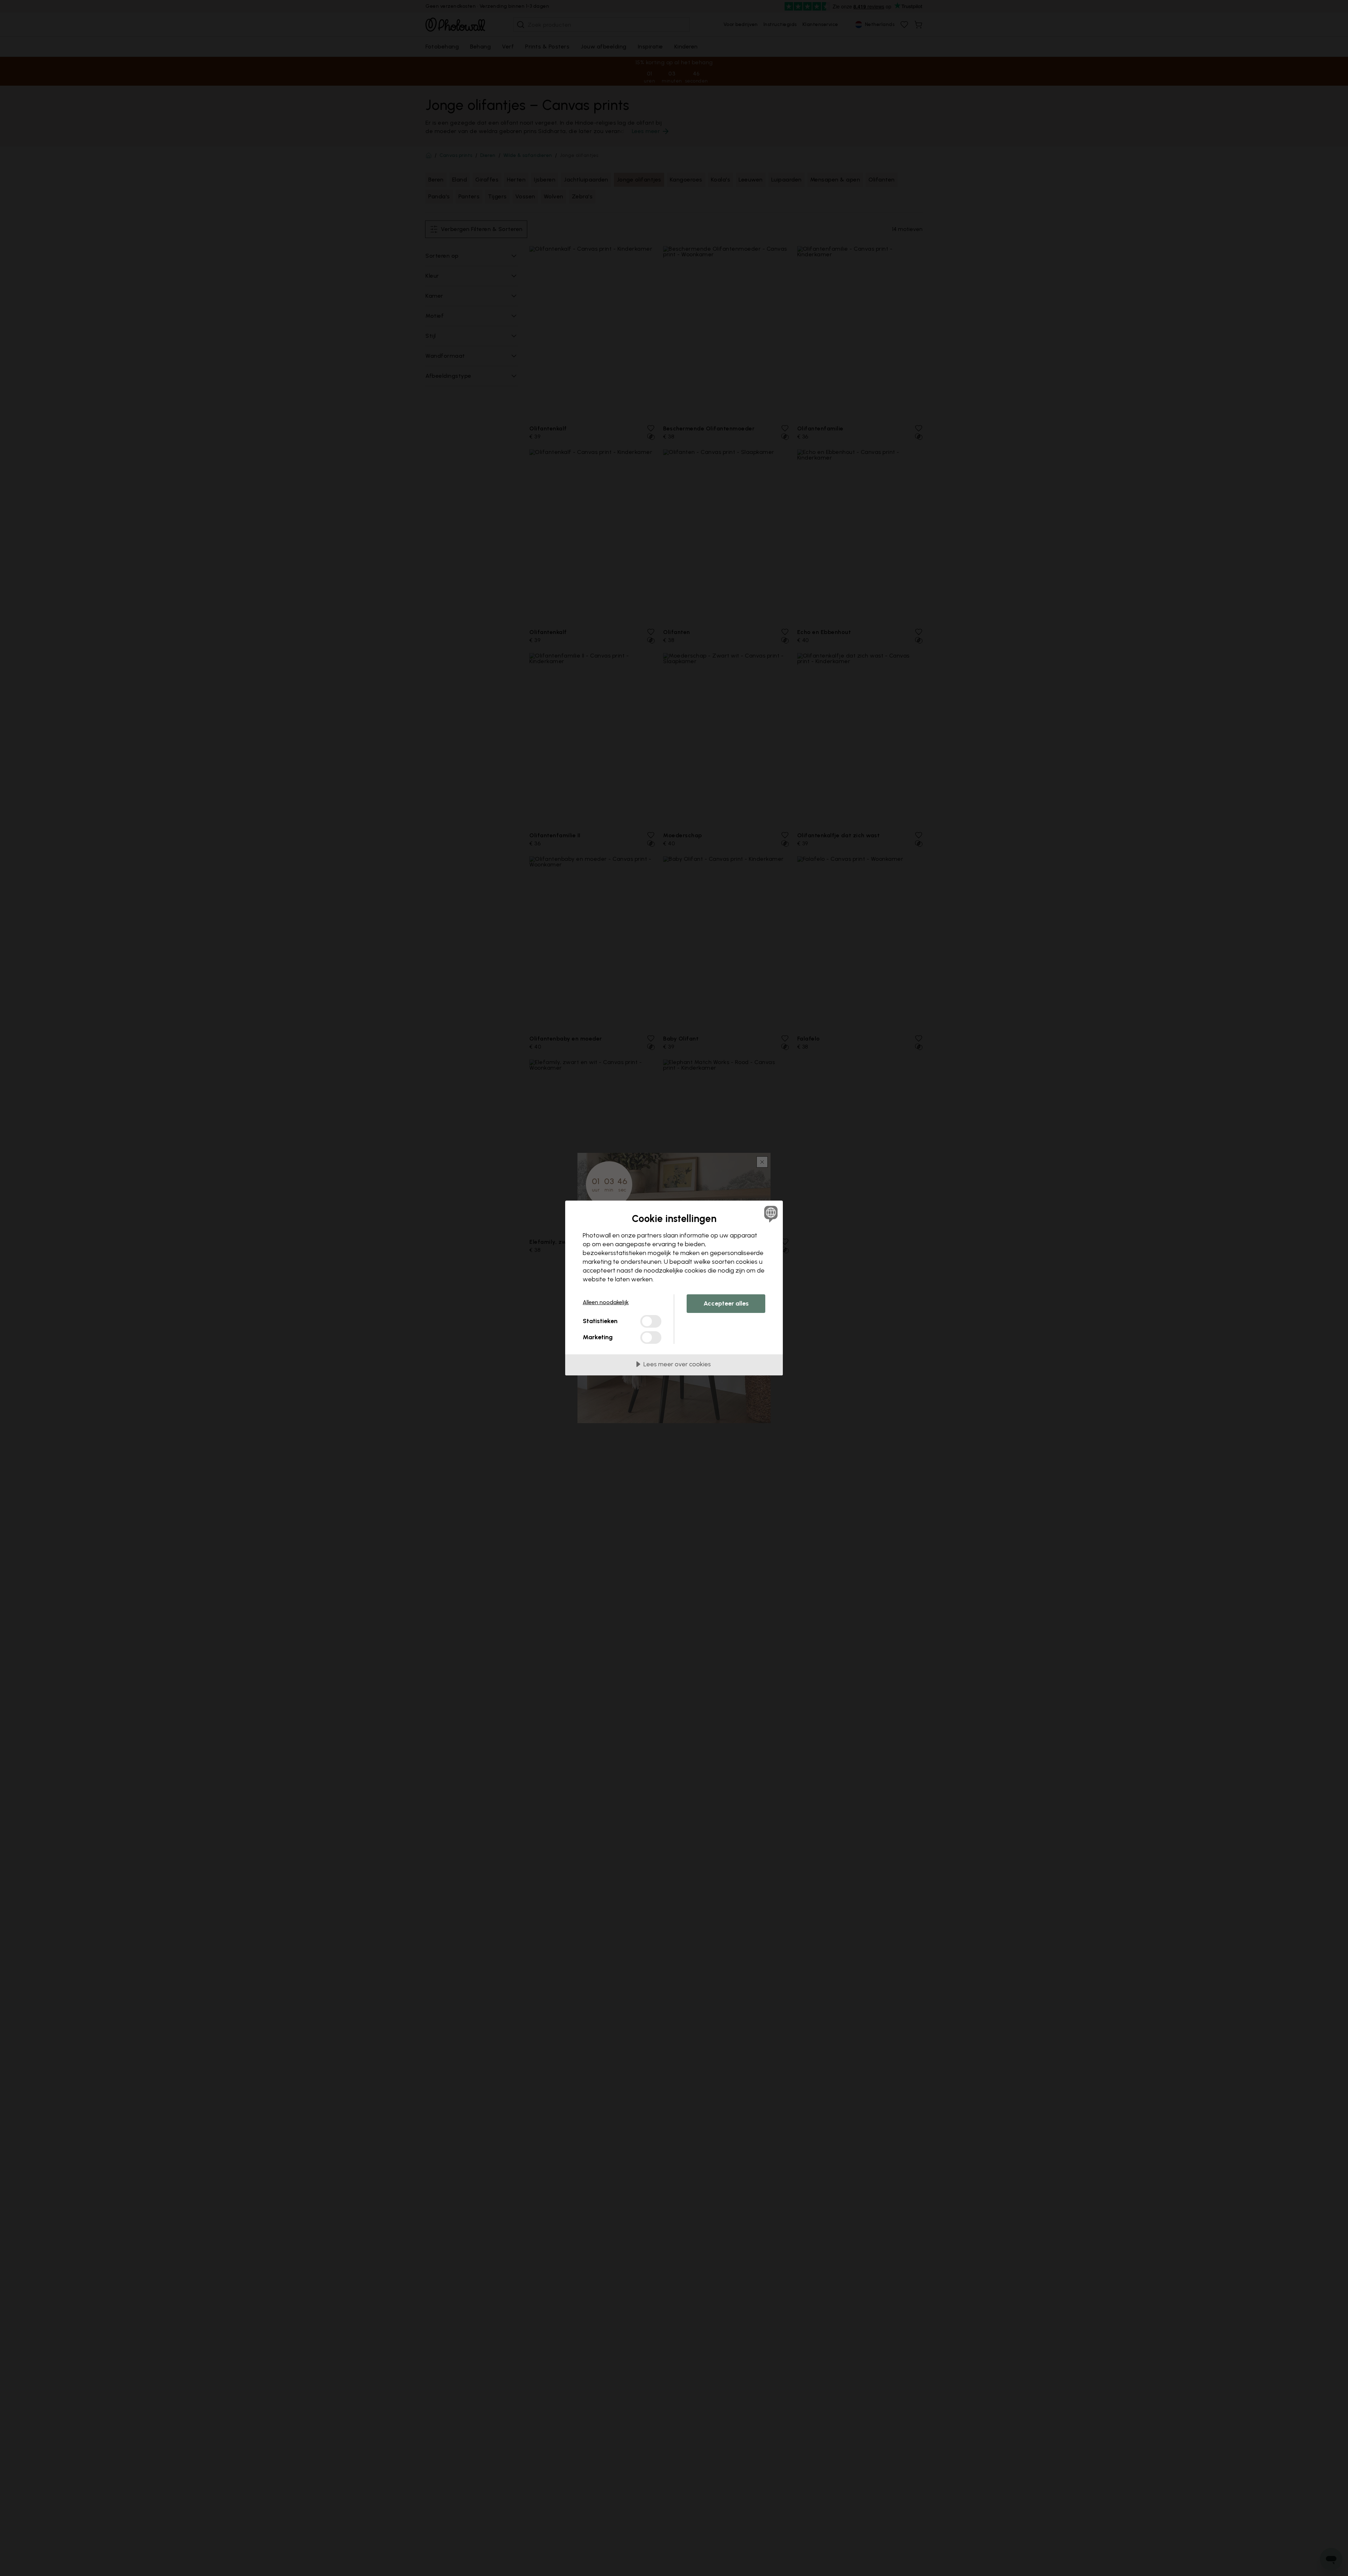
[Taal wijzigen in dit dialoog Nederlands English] (770, 1214)
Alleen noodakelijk (606, 1302)
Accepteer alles (726, 1303)
